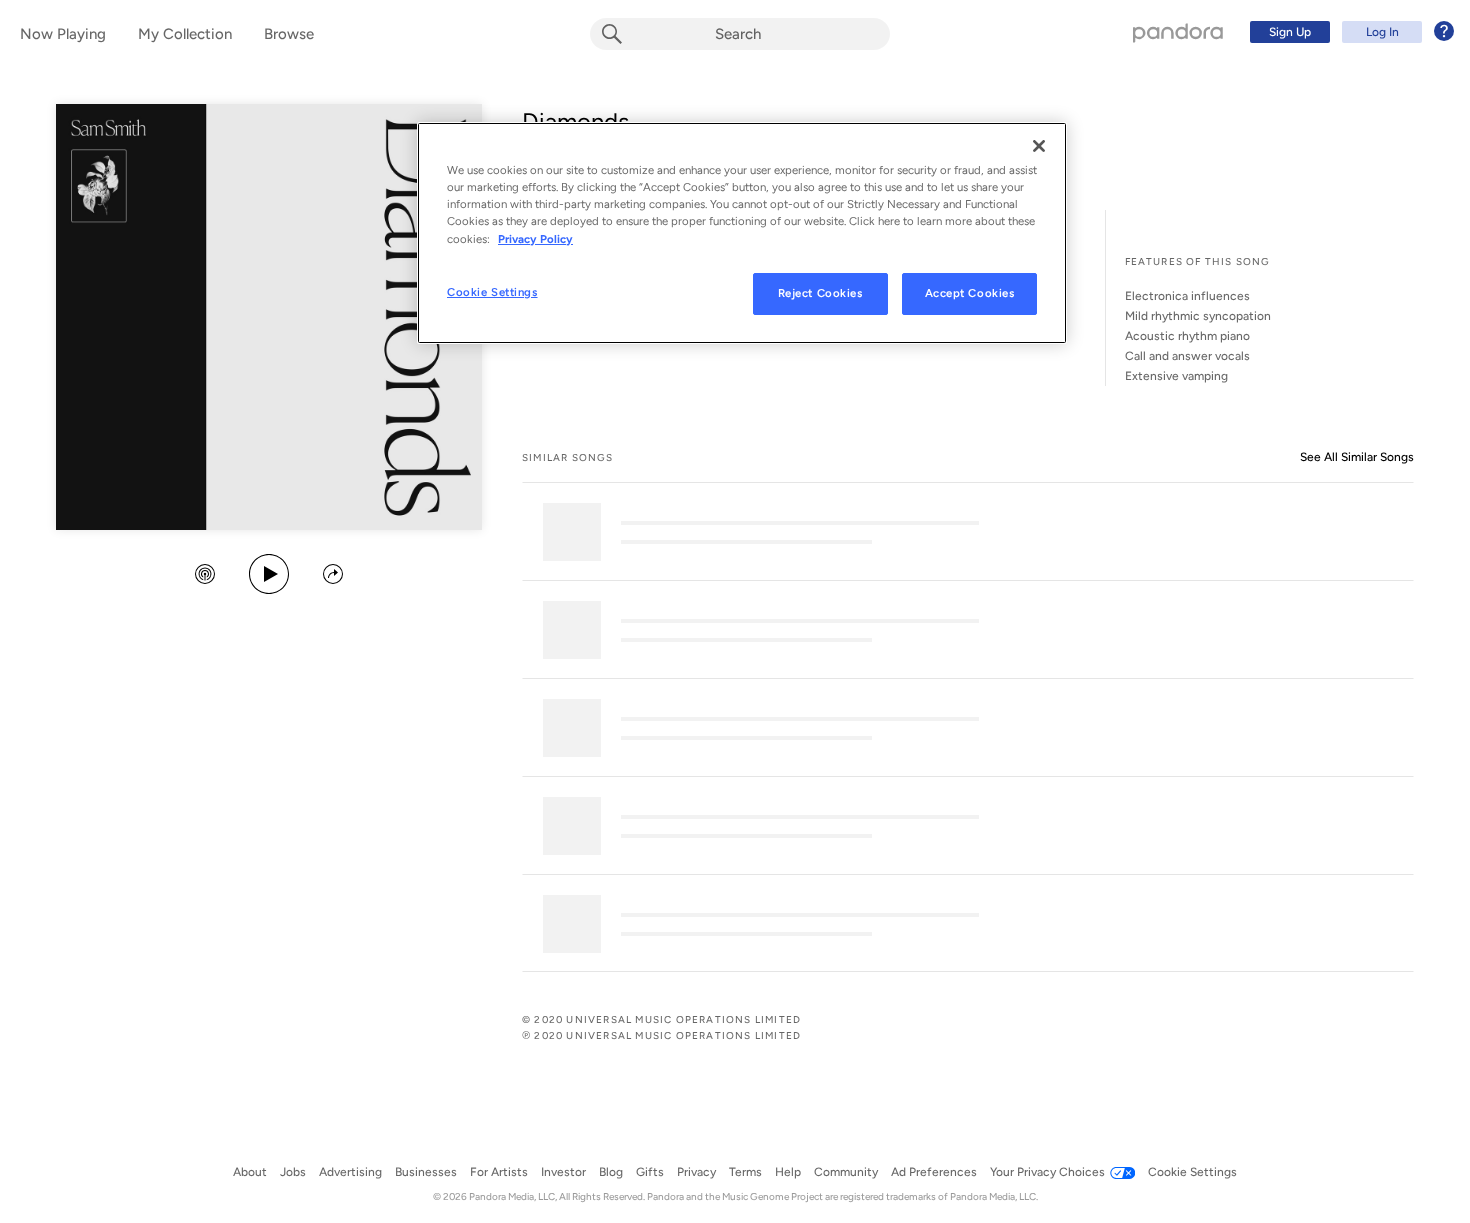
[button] (205, 576)
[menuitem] (1349, 32)
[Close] (1039, 146)
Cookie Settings (492, 292)
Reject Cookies (820, 293)
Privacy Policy (535, 239)
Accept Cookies (970, 293)
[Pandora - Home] (1178, 32)
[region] (742, 232)
